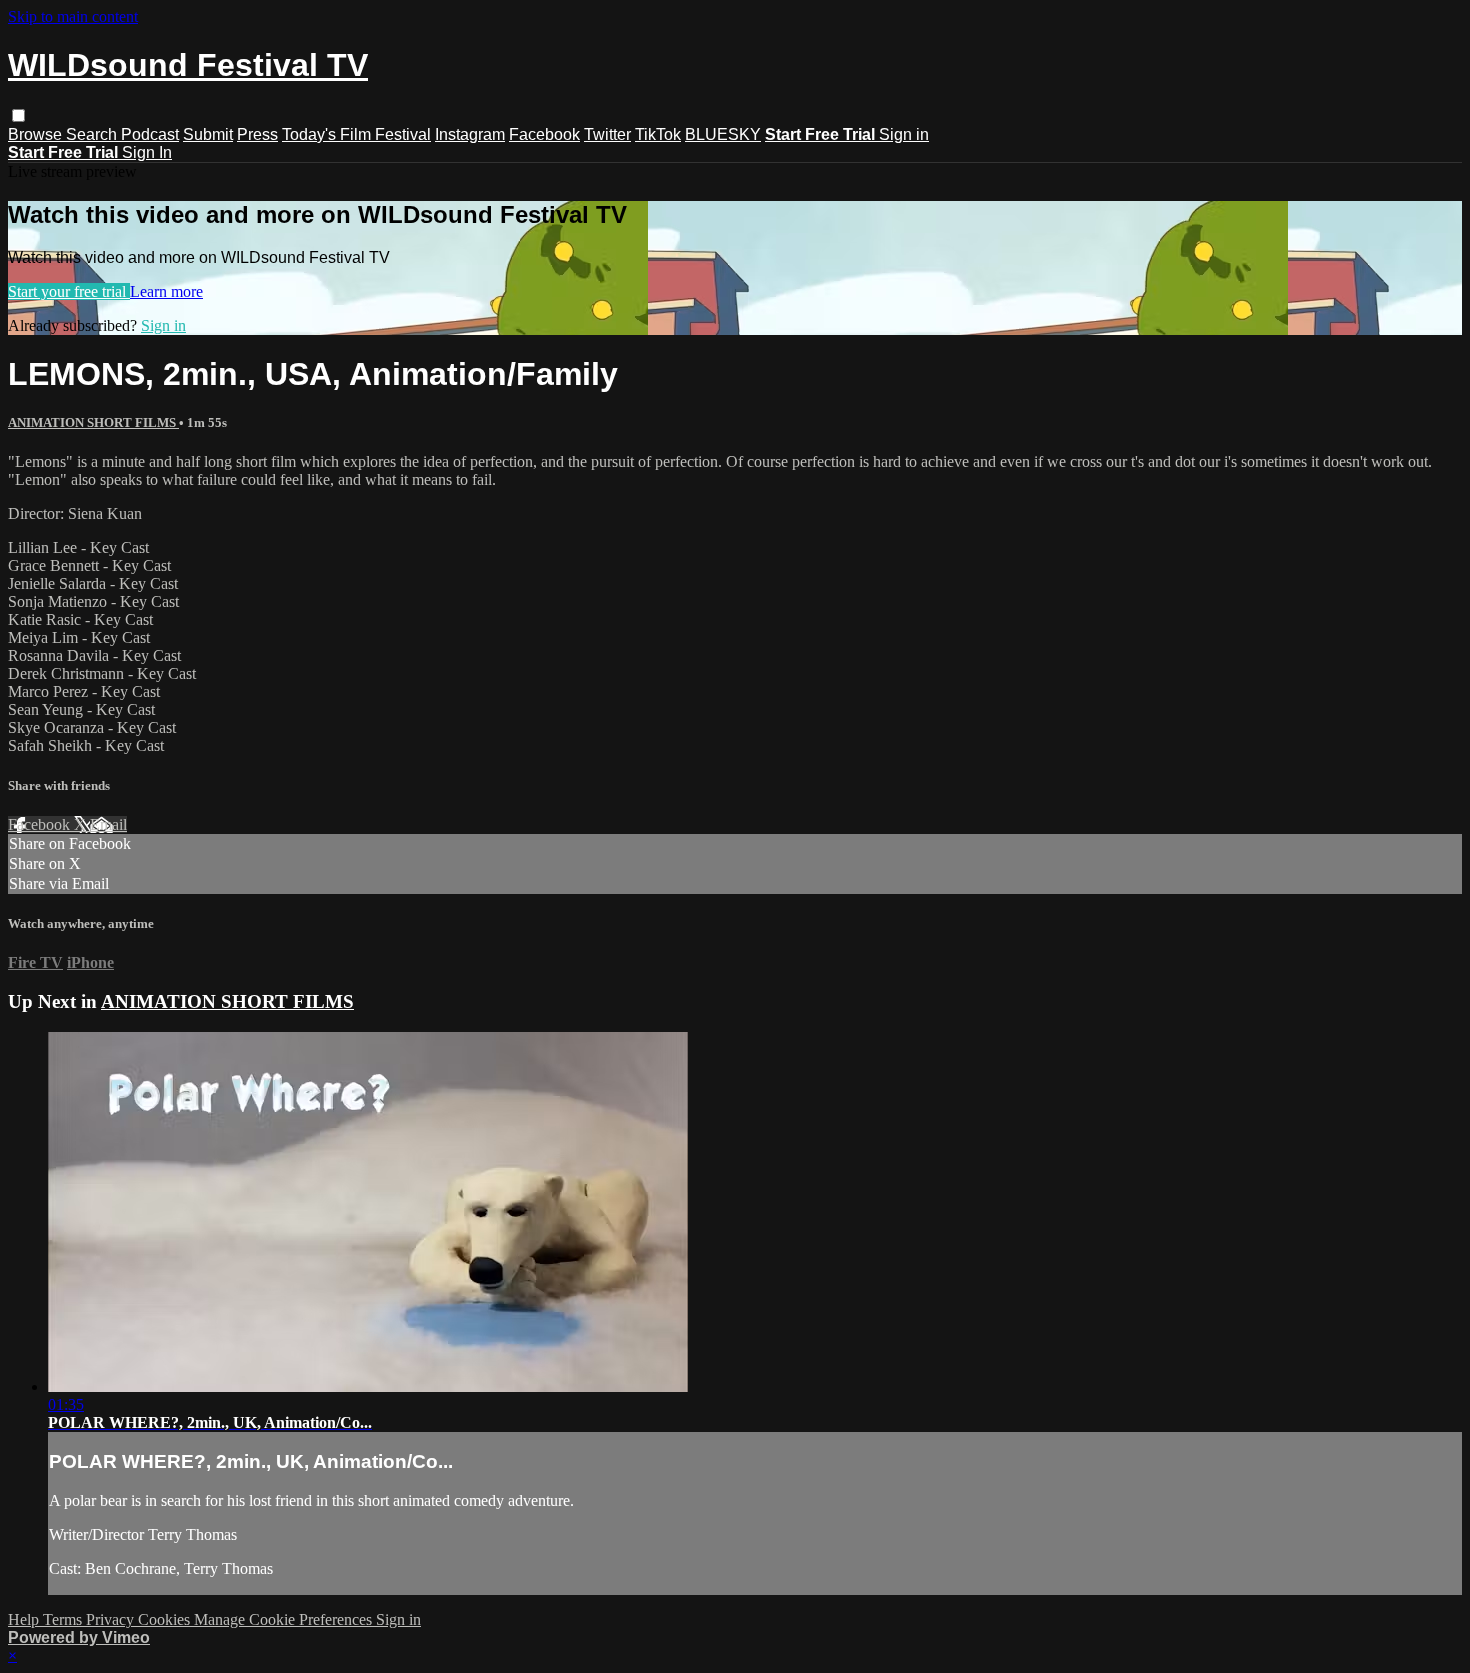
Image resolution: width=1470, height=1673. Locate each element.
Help (25, 1619)
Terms (64, 1619)
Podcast (150, 134)
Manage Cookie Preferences (285, 1619)
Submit (208, 134)
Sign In (147, 152)
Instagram (470, 134)
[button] (18, 115)
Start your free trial (69, 291)
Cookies (166, 1619)
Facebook (544, 134)
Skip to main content (73, 16)
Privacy (112, 1619)
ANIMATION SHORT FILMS (93, 422)
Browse (37, 134)
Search (93, 134)
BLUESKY (723, 134)
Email (108, 824)
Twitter (607, 134)
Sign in (904, 134)
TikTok (658, 134)
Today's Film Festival (356, 134)
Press (257, 134)
